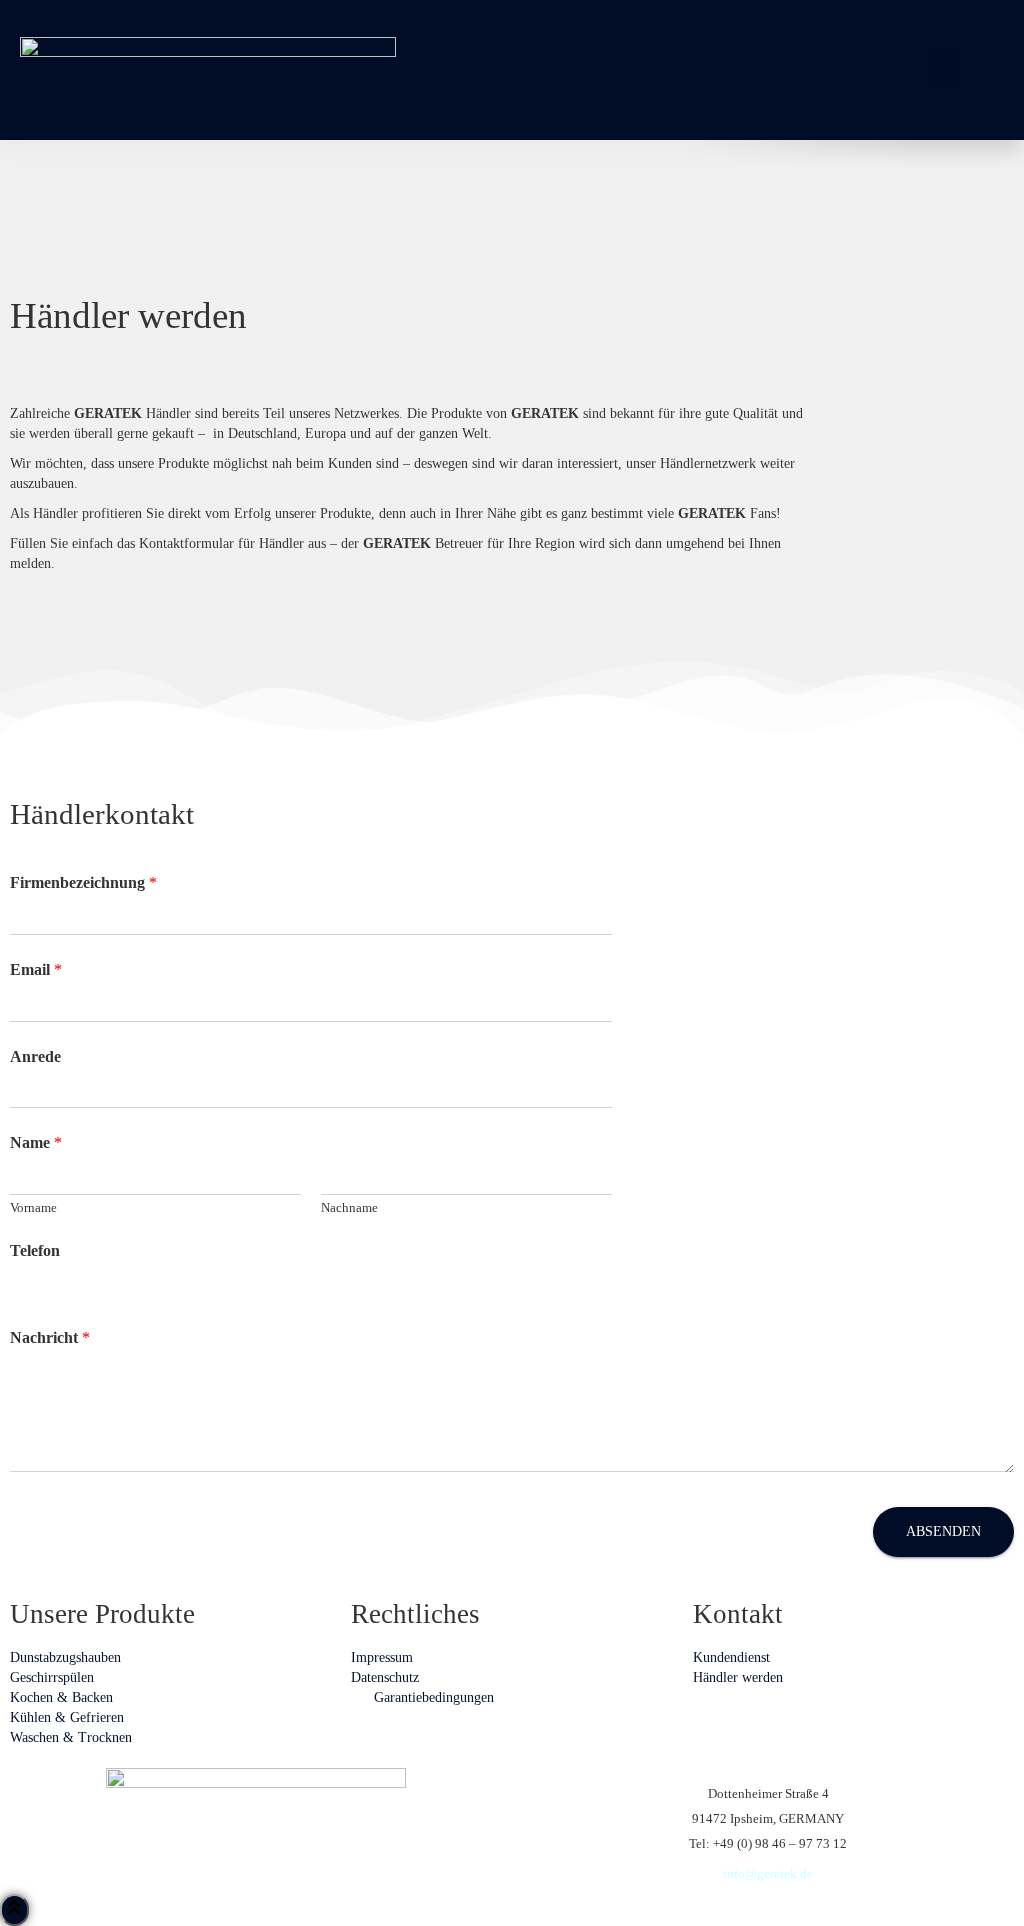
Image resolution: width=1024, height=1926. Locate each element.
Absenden (943, 1531)
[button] (944, 70)
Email (36, 969)
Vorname (33, 1207)
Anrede (35, 1056)
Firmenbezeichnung (83, 882)
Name (36, 1142)
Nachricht (50, 1337)
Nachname (349, 1207)
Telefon (35, 1250)
